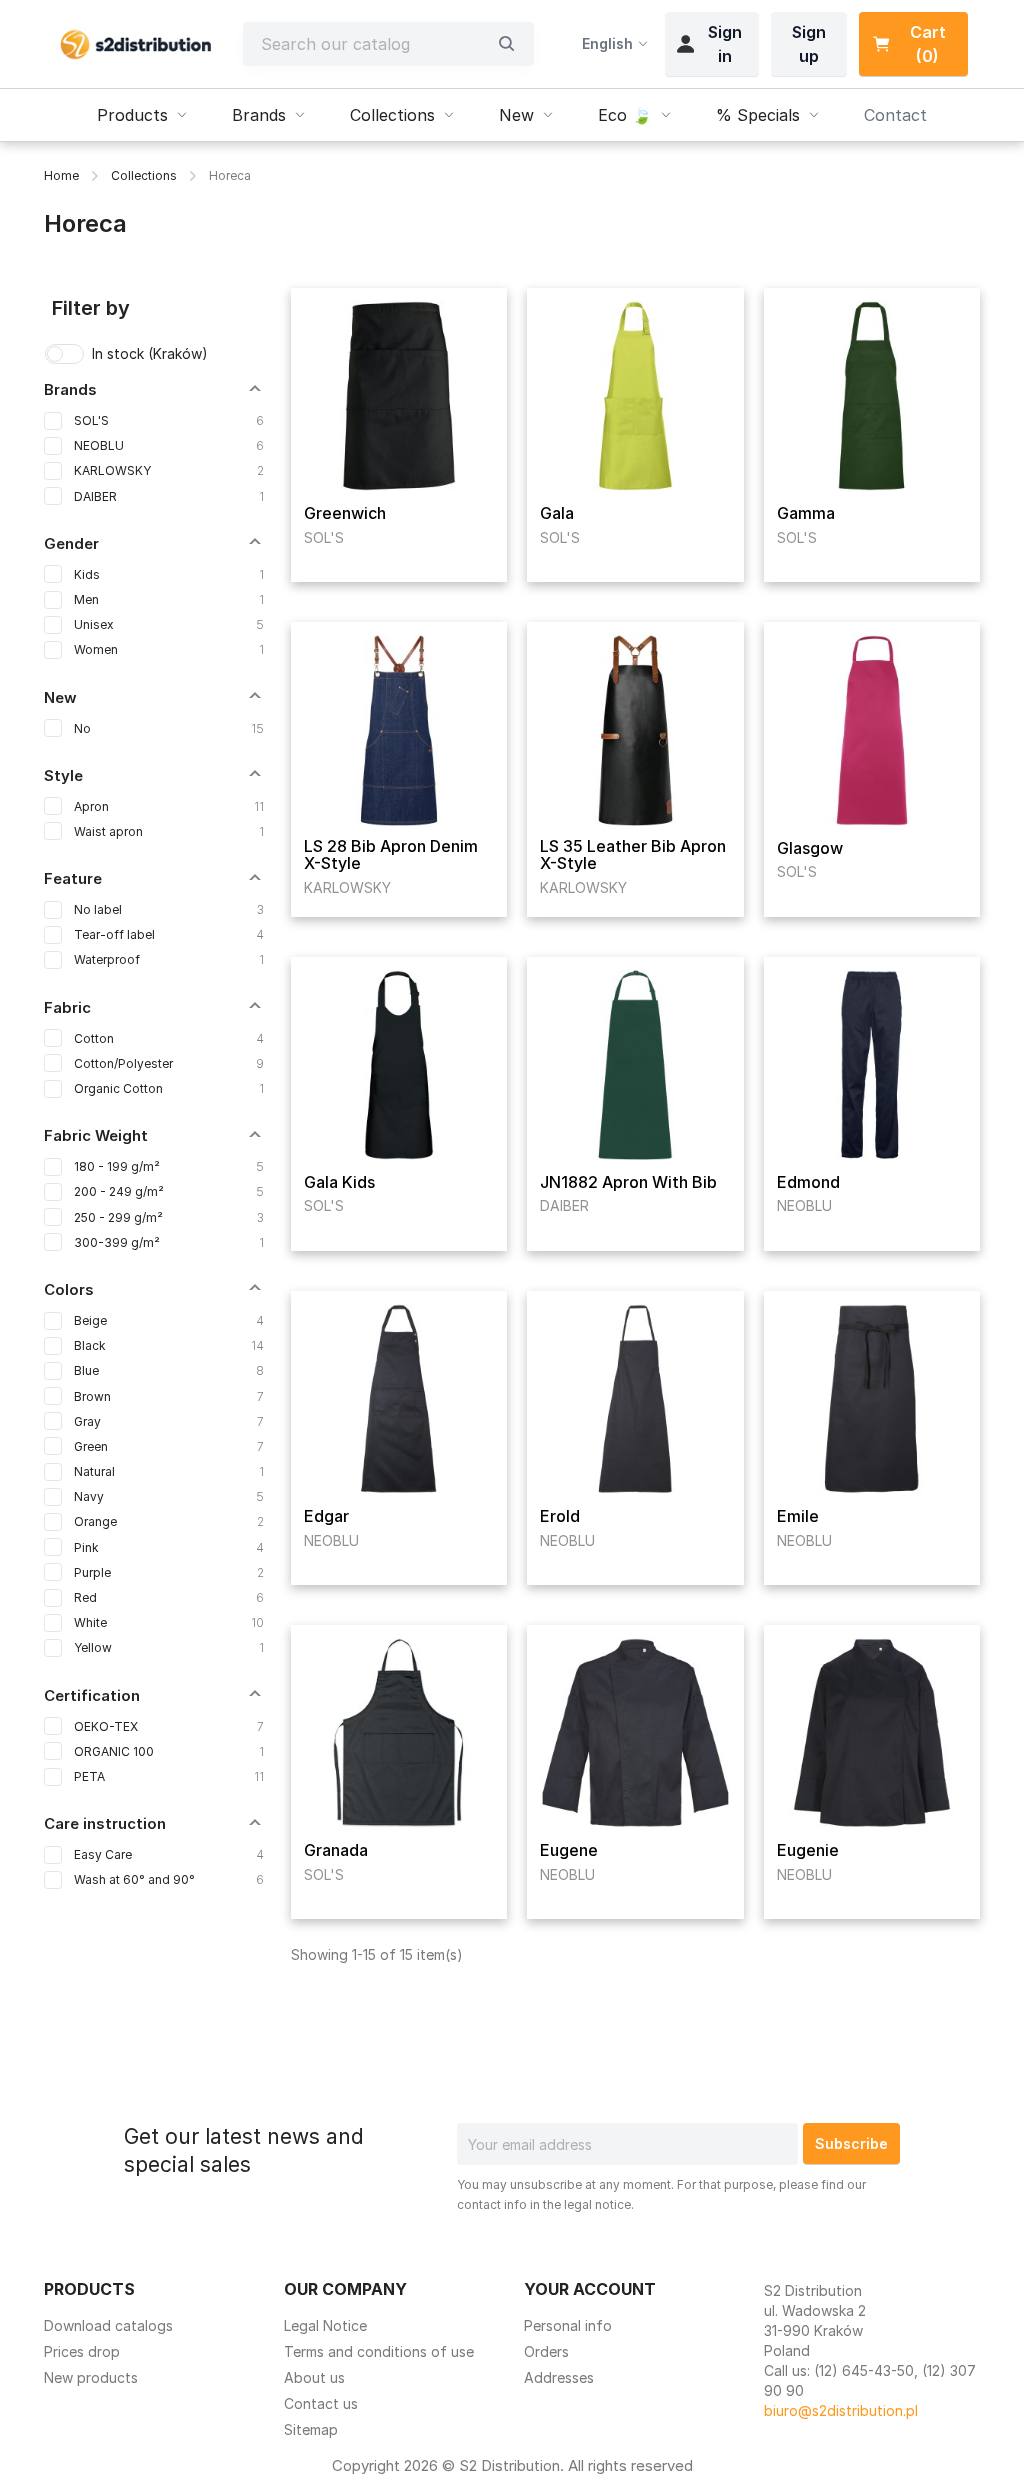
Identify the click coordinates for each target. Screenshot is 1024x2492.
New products (91, 2377)
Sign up (809, 44)
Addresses (559, 2377)
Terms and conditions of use (379, 2351)
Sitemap (311, 2429)
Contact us (321, 2403)
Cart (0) (928, 44)
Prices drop (82, 2351)
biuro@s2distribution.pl (841, 2410)
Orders (546, 2351)
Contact (895, 115)
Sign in (725, 44)
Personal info (568, 2325)
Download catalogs (108, 2325)
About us (314, 2377)
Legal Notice (325, 2325)
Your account (590, 2289)
